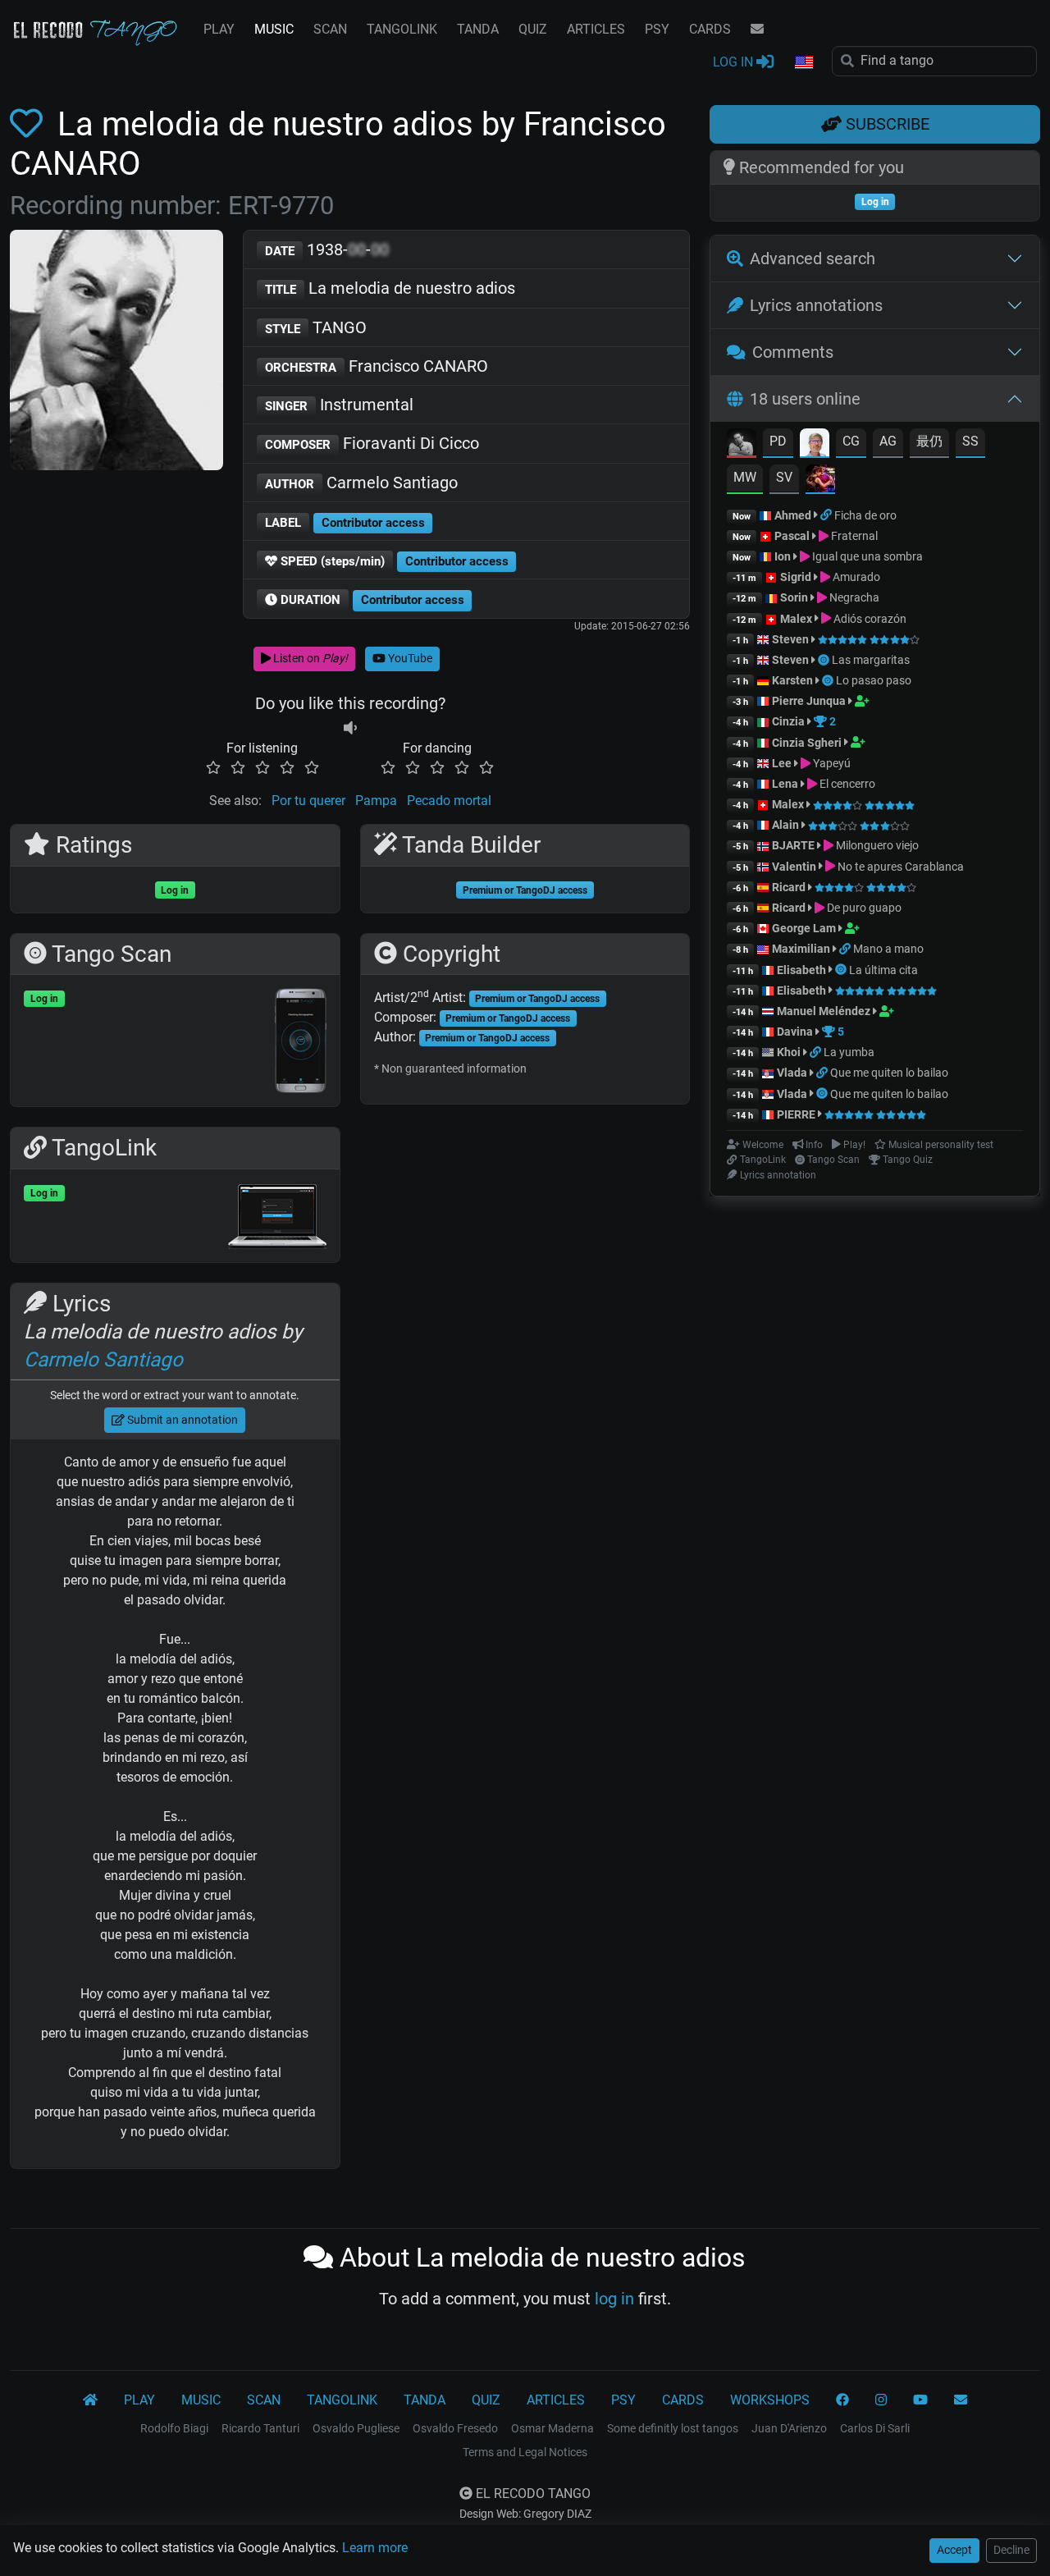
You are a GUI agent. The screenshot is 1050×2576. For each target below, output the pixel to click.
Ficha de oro (865, 515)
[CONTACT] (757, 30)
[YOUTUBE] (920, 2400)
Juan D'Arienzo (789, 2428)
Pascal (792, 536)
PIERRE (796, 1114)
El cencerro (846, 784)
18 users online (805, 399)
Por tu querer (308, 801)
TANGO (316, 327)
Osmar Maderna (552, 2428)
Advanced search (813, 259)
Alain (785, 825)
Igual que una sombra (866, 556)
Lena (785, 784)
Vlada (792, 1073)
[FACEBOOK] (842, 2400)
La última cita (883, 970)
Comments (793, 352)
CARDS (710, 29)
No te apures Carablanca (899, 867)
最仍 (929, 441)
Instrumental (339, 405)
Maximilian (801, 949)
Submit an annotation (181, 1420)
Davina (795, 1032)
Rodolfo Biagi (174, 2428)
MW (745, 477)
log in (614, 2299)
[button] (803, 63)
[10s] (350, 728)
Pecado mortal (449, 801)
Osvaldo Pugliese (356, 2428)
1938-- (327, 249)
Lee (782, 763)
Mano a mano (888, 949)
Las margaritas (871, 660)
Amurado (855, 577)
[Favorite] (30, 124)
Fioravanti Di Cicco (372, 443)
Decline (1011, 2550)
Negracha (853, 597)
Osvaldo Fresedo (455, 2428)
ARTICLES (596, 29)
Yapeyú (831, 763)
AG (888, 441)
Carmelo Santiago (361, 483)
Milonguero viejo (876, 845)
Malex (796, 619)
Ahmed (793, 515)
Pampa (376, 801)
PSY (657, 29)
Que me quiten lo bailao (889, 1073)
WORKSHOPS (770, 2400)
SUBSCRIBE (886, 124)
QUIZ (533, 29)
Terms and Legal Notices (525, 2452)
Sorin (794, 597)
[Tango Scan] (825, 660)
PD (778, 441)
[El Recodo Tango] (90, 2400)
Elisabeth (801, 970)
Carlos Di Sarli (875, 2428)
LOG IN (735, 62)
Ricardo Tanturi (260, 2428)
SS (970, 441)
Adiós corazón (869, 619)
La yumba (849, 1052)
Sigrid (796, 577)
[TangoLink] (827, 515)
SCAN (330, 29)
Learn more (375, 2548)
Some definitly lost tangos (673, 2428)
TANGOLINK (402, 29)
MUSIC (274, 29)
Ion (783, 556)
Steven (790, 639)
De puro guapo (863, 908)
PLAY (219, 29)
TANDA (478, 29)
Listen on (309, 658)
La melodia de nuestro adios (390, 288)
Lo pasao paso (874, 680)
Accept (954, 2550)
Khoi (789, 1052)
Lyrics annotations (816, 305)
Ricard (789, 887)
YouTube (409, 658)
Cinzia (788, 721)
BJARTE (793, 845)
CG (851, 441)
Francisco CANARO (377, 366)
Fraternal (853, 536)
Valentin (794, 867)
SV (784, 477)
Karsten (792, 680)
